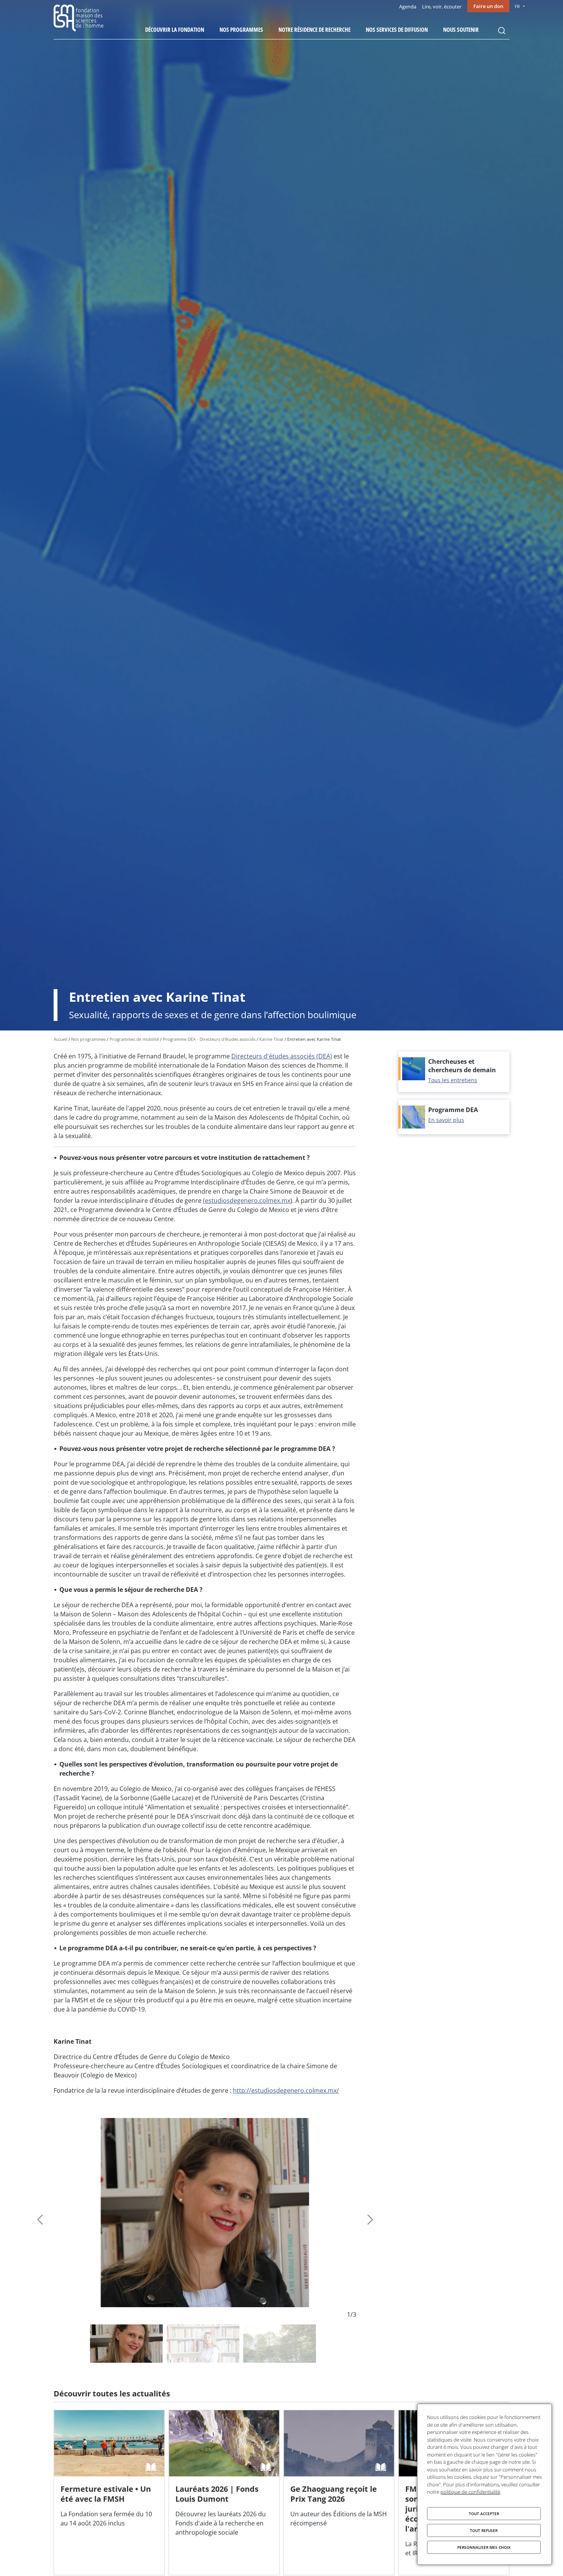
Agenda (408, 7)
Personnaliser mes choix (484, 2547)
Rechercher (502, 31)
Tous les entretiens (453, 1080)
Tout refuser (484, 2530)
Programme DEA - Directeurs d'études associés (209, 1039)
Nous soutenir (461, 29)
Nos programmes (241, 29)
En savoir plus (446, 1120)
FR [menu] (517, 6)
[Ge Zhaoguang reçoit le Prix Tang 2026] (339, 2493)
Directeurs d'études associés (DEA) (282, 1056)
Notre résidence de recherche (314, 29)
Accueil (61, 1039)
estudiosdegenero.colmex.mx (248, 1200)
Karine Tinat (271, 1039)
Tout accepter (484, 2514)
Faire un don (488, 6)
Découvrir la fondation (175, 29)
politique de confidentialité (470, 2492)
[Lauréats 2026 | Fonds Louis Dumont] (224, 2493)
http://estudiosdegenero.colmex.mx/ (286, 2090)
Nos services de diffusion (397, 29)
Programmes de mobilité (134, 1039)
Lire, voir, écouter (442, 7)
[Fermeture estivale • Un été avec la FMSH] (109, 2493)
